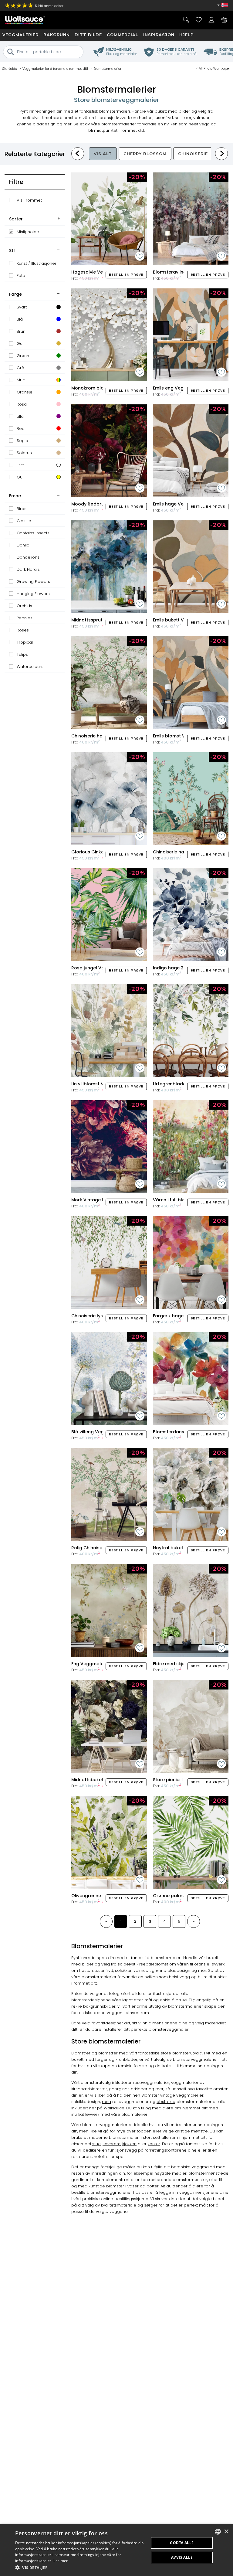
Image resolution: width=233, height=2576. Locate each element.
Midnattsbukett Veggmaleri (102, 1780)
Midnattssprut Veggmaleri (100, 620)
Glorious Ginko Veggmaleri (101, 852)
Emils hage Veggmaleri (178, 504)
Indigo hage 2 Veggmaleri (182, 968)
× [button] (226, 2532)
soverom (111, 2144)
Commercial (123, 35)
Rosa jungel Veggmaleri (98, 968)
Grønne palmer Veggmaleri (183, 1896)
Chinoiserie (193, 154)
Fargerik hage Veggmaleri (182, 1316)
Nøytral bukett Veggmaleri (182, 1548)
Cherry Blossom (145, 154)
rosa (106, 2102)
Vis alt (103, 154)
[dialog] (116, 2550)
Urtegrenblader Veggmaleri (184, 1084)
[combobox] (218, 2532)
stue (96, 2144)
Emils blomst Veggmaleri (180, 736)
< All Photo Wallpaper (213, 68)
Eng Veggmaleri (89, 1664)
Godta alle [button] (182, 2543)
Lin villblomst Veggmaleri (99, 1084)
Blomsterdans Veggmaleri (182, 1432)
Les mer (61, 2561)
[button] (80, 2568)
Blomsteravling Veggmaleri (183, 272)
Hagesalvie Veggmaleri (97, 272)
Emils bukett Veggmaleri (180, 620)
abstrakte (166, 2102)
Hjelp (186, 35)
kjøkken (129, 2144)
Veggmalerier (20, 35)
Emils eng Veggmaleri (177, 388)
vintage (168, 2095)
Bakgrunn (57, 35)
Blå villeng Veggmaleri (96, 1432)
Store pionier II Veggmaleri (182, 1780)
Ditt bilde (88, 35)
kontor (154, 2144)
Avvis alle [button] (182, 2557)
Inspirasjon (159, 35)
